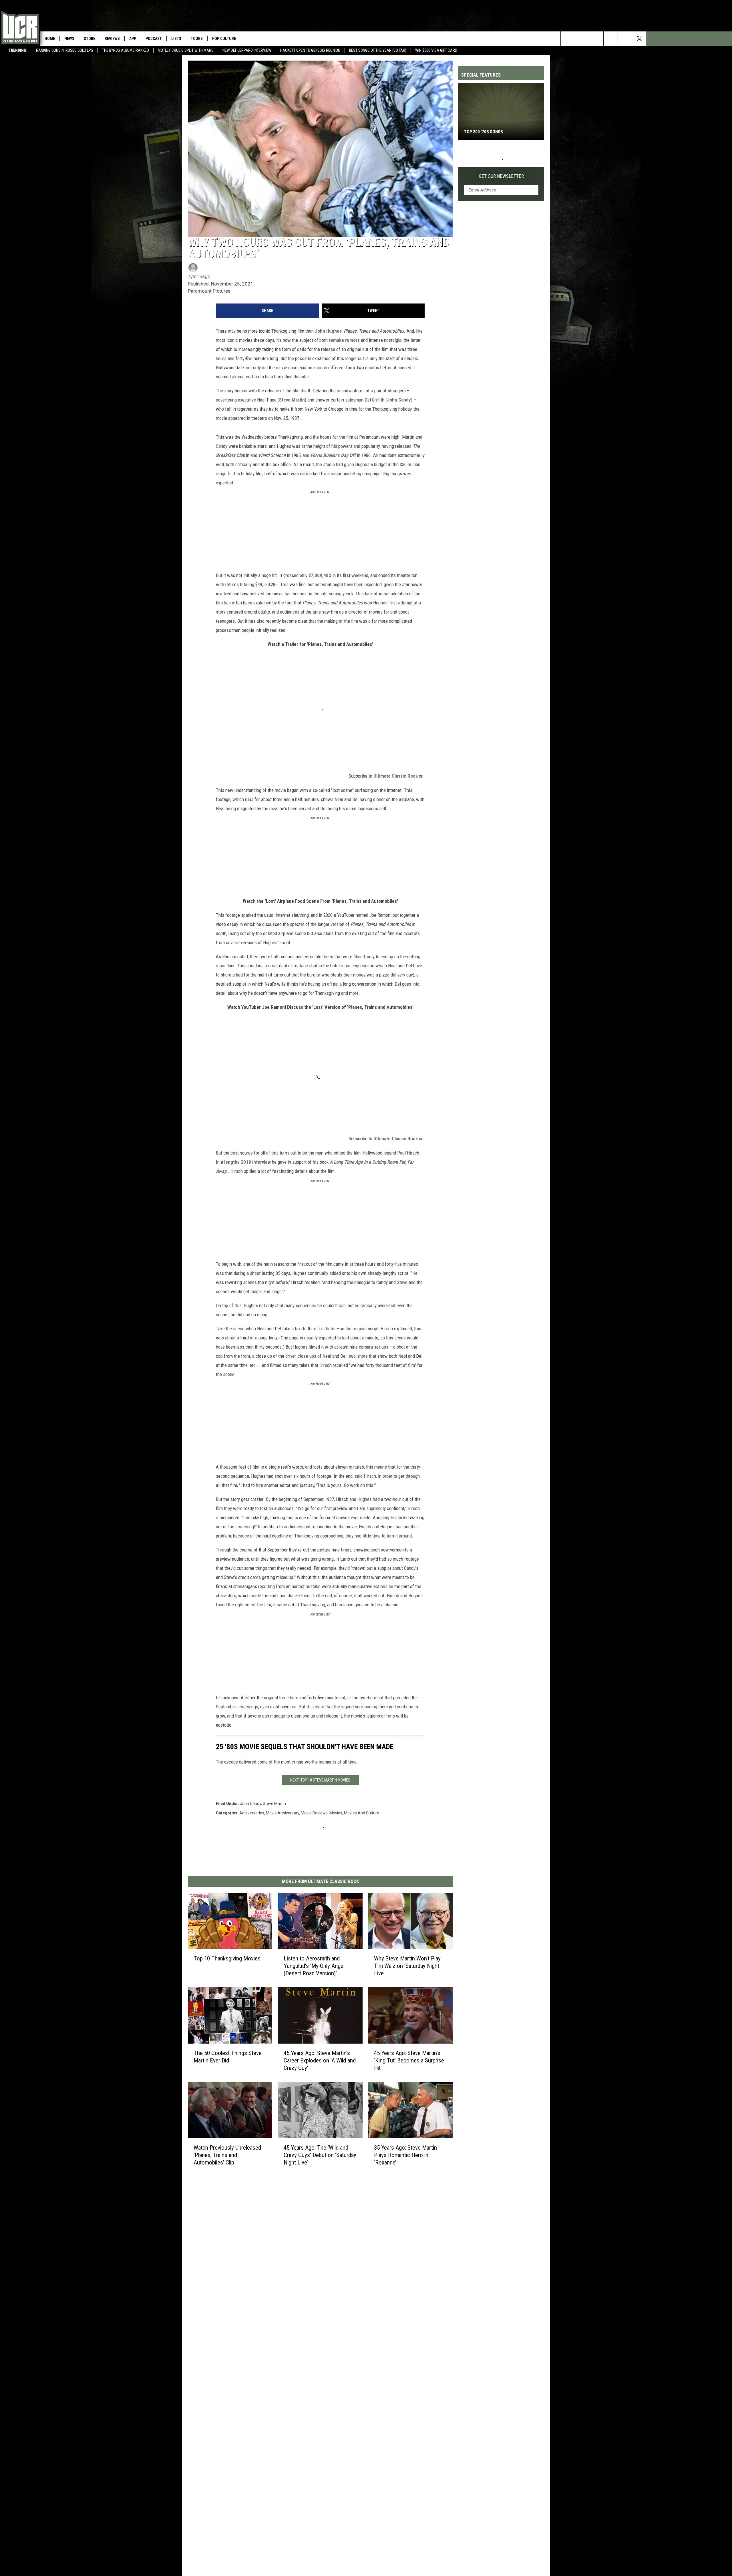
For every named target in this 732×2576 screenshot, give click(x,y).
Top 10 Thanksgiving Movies (227, 1958)
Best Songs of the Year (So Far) (378, 50)
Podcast (154, 39)
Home (50, 39)
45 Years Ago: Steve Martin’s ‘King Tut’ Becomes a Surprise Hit (409, 2060)
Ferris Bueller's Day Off (333, 455)
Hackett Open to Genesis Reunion (310, 50)
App (133, 39)
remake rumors (344, 340)
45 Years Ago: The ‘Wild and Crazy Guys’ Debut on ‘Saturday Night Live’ (320, 2155)
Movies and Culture (362, 1813)
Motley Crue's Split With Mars (186, 50)
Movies (336, 1813)
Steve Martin (292, 400)
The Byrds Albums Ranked (126, 50)
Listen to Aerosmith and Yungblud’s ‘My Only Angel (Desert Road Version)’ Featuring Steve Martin (314, 1966)
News (69, 39)
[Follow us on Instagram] (596, 39)
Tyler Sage (199, 276)
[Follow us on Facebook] (625, 39)
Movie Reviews (314, 1813)
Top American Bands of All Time (497, 132)
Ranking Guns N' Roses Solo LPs (65, 50)
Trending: (18, 50)
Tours (197, 39)
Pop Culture (224, 39)
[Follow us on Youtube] (611, 39)
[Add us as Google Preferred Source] (582, 39)
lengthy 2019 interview (247, 1162)
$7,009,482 (320, 575)
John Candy (399, 400)
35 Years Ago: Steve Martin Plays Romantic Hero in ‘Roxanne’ (405, 2155)
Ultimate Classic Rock (396, 776)
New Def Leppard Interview (247, 50)
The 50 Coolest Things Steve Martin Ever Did (228, 2057)
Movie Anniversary (283, 1813)
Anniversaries (252, 1813)
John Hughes (328, 331)
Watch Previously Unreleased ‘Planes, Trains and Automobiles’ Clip (227, 2155)
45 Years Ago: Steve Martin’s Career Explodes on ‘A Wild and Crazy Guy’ (320, 2060)
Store (89, 39)
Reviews (112, 39)
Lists (176, 39)
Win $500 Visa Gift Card (436, 50)
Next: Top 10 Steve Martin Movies (320, 1780)
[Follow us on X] (639, 39)
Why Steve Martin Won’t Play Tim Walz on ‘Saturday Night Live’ (407, 1966)
